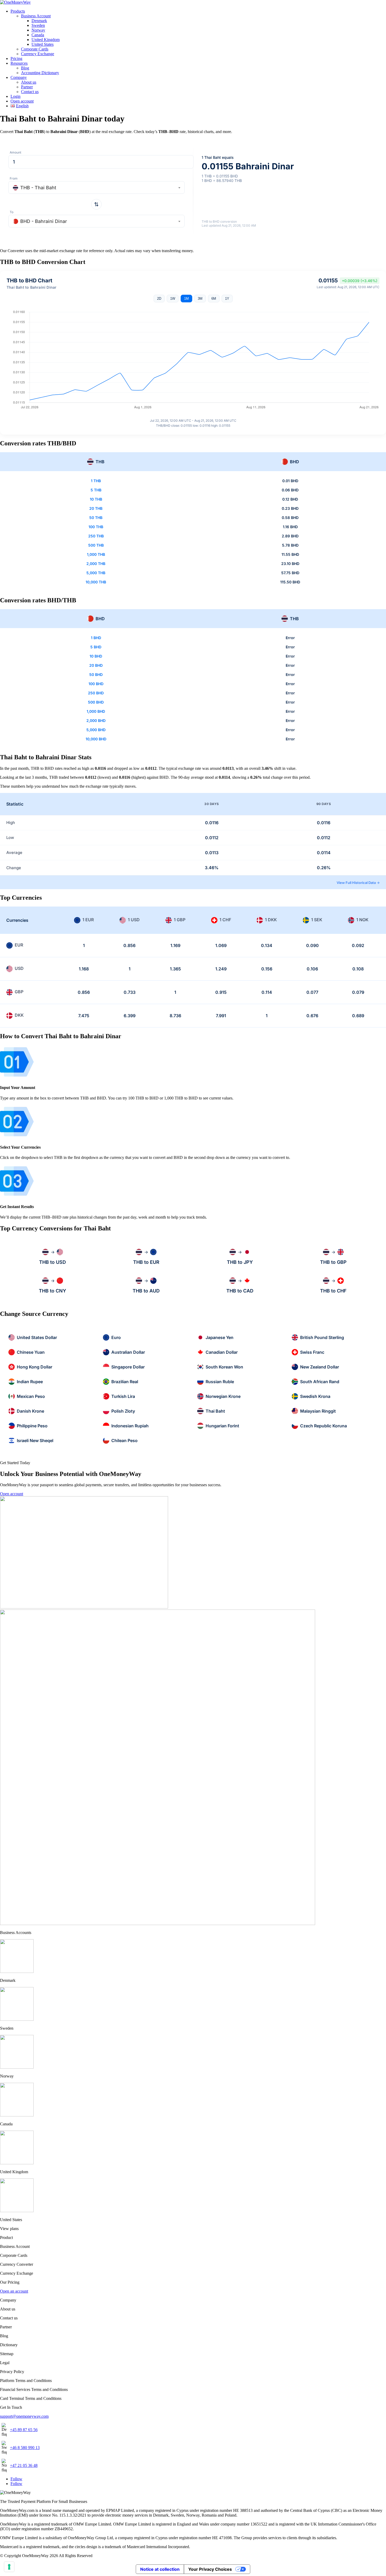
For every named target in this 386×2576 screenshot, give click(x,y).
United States (43, 44)
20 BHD (96, 665)
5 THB (96, 490)
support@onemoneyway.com (24, 2416)
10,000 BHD (96, 739)
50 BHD (96, 674)
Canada (38, 35)
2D (159, 299)
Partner (27, 87)
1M (186, 299)
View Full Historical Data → (358, 883)
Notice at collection (160, 2569)
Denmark (39, 21)
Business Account (36, 16)
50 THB (96, 518)
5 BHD (96, 647)
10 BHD (96, 656)
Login (15, 96)
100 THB (96, 527)
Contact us (30, 92)
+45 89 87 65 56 (24, 2430)
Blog (25, 68)
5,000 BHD (96, 730)
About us (29, 82)
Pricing (16, 58)
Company (19, 77)
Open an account (14, 2291)
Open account (22, 101)
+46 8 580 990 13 (25, 2448)
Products (18, 11)
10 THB (96, 499)
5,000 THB (96, 573)
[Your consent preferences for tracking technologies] (9, 2567)
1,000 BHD (96, 711)
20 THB (96, 508)
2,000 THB (96, 564)
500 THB (96, 545)
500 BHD (96, 702)
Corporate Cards (35, 49)
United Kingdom (46, 40)
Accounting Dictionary (40, 73)
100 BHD (96, 684)
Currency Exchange (38, 54)
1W (173, 299)
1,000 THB (96, 554)
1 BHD (96, 638)
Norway (38, 30)
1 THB (96, 481)
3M (200, 299)
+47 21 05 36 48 (24, 2465)
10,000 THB (96, 582)
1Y (227, 299)
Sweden (38, 25)
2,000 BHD (96, 721)
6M (214, 299)
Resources (19, 63)
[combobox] (96, 187)
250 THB (96, 536)
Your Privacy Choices (210, 2569)
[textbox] (96, 188)
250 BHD (96, 693)
